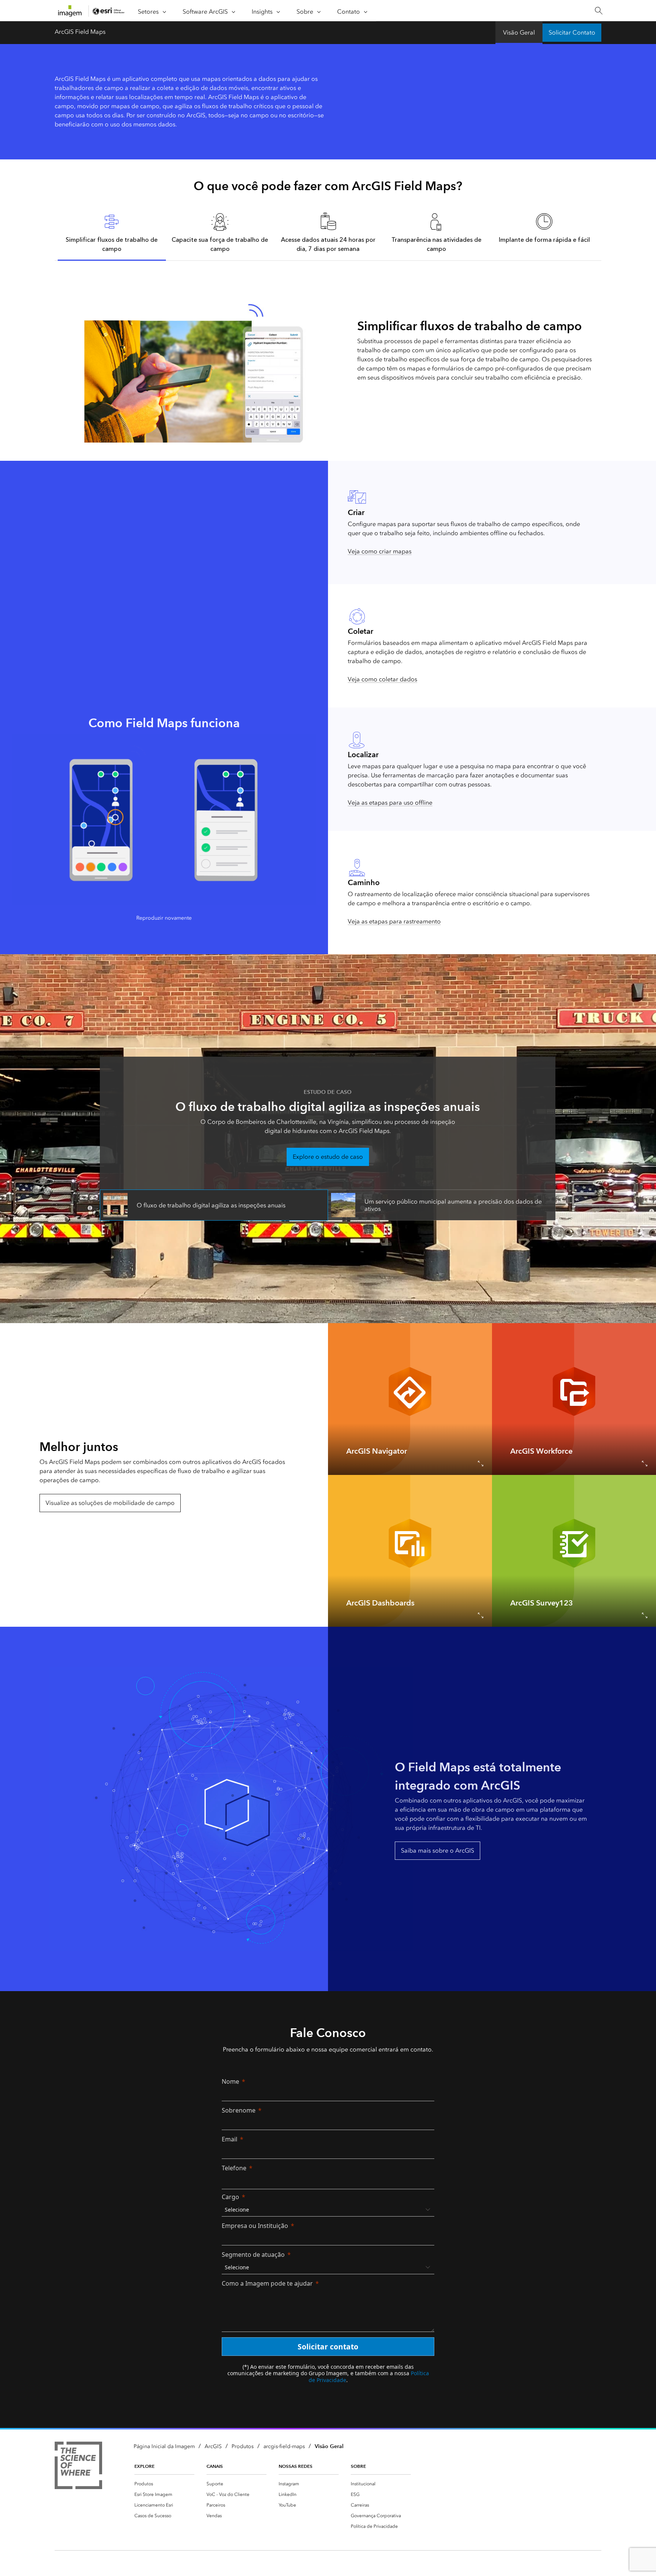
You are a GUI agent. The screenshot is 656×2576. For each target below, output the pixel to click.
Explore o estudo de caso (328, 1157)
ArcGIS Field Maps (80, 32)
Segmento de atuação (253, 2255)
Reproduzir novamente (164, 918)
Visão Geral (519, 32)
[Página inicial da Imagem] (70, 11)
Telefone (234, 2168)
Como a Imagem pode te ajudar (267, 2283)
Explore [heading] (144, 2466)
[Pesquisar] (598, 11)
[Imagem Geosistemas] (78, 2467)
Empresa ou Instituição (255, 2226)
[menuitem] (164, 2484)
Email (229, 2139)
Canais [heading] (215, 2466)
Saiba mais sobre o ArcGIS (438, 1850)
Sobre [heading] (358, 2466)
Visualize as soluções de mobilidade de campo (110, 1503)
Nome (230, 2081)
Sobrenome (239, 2110)
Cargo (230, 2197)
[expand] (481, 1464)
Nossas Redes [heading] (296, 2466)
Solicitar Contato (572, 32)
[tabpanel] (328, 352)
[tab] (112, 232)
